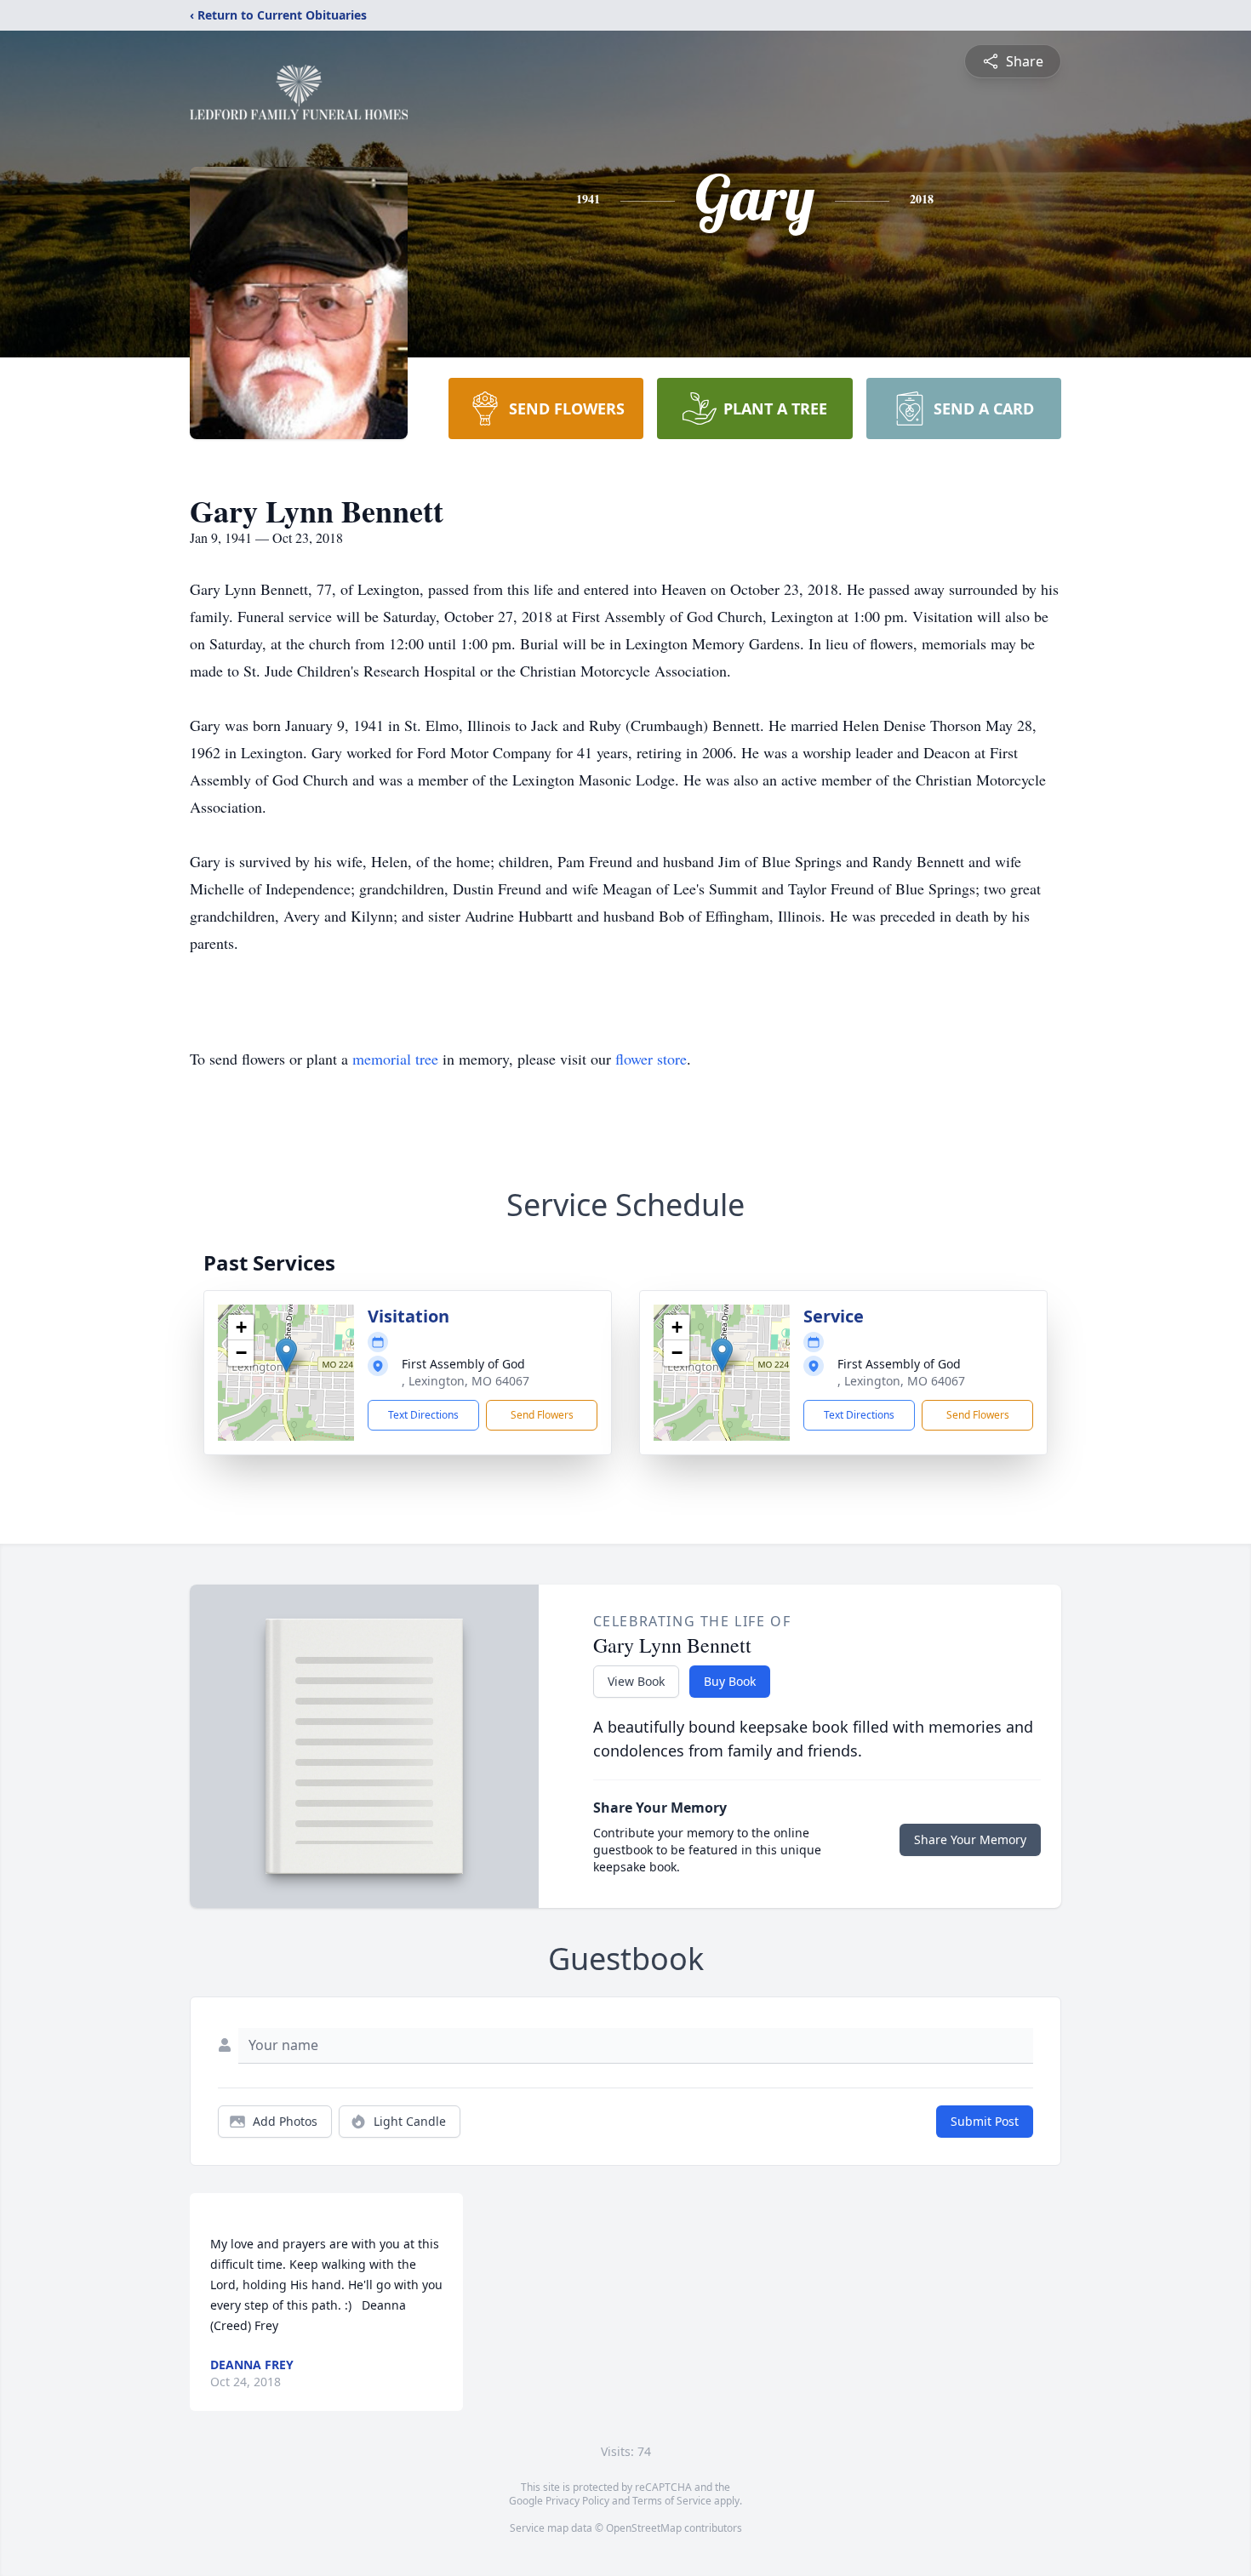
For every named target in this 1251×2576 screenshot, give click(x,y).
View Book (636, 1681)
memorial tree (395, 1059)
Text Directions (423, 1415)
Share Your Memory (970, 1839)
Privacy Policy (577, 2501)
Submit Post (985, 2121)
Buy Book (730, 1681)
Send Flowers (542, 1415)
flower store (651, 1059)
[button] (286, 1355)
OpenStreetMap (644, 2528)
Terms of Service (672, 2501)
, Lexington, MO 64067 (466, 1381)
